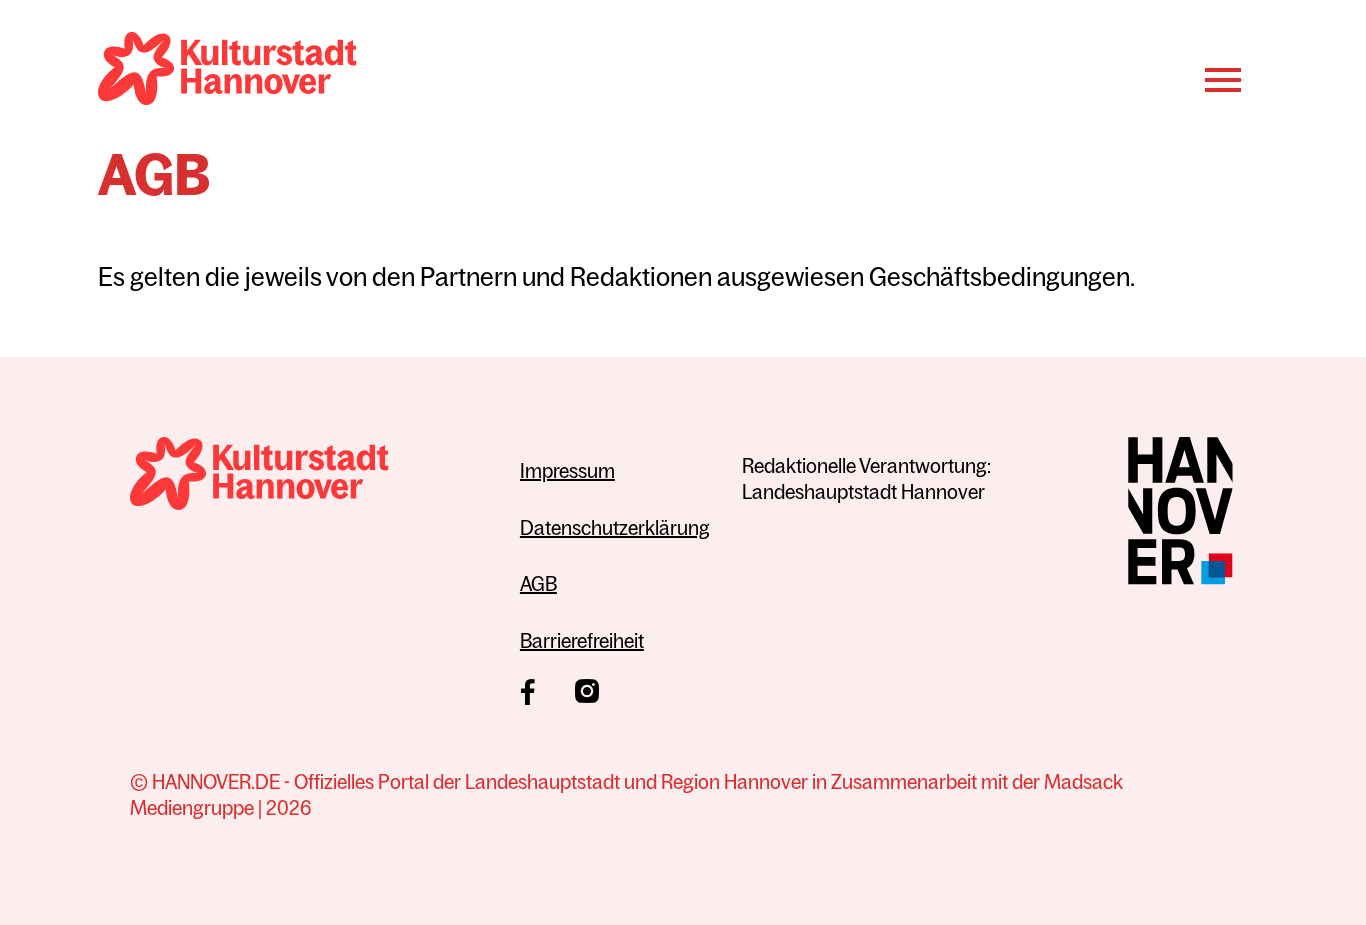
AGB (538, 583)
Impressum (567, 470)
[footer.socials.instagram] (587, 691)
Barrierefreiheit (582, 640)
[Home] (227, 71)
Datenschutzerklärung (615, 527)
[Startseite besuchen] (309, 476)
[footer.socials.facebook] (527, 692)
